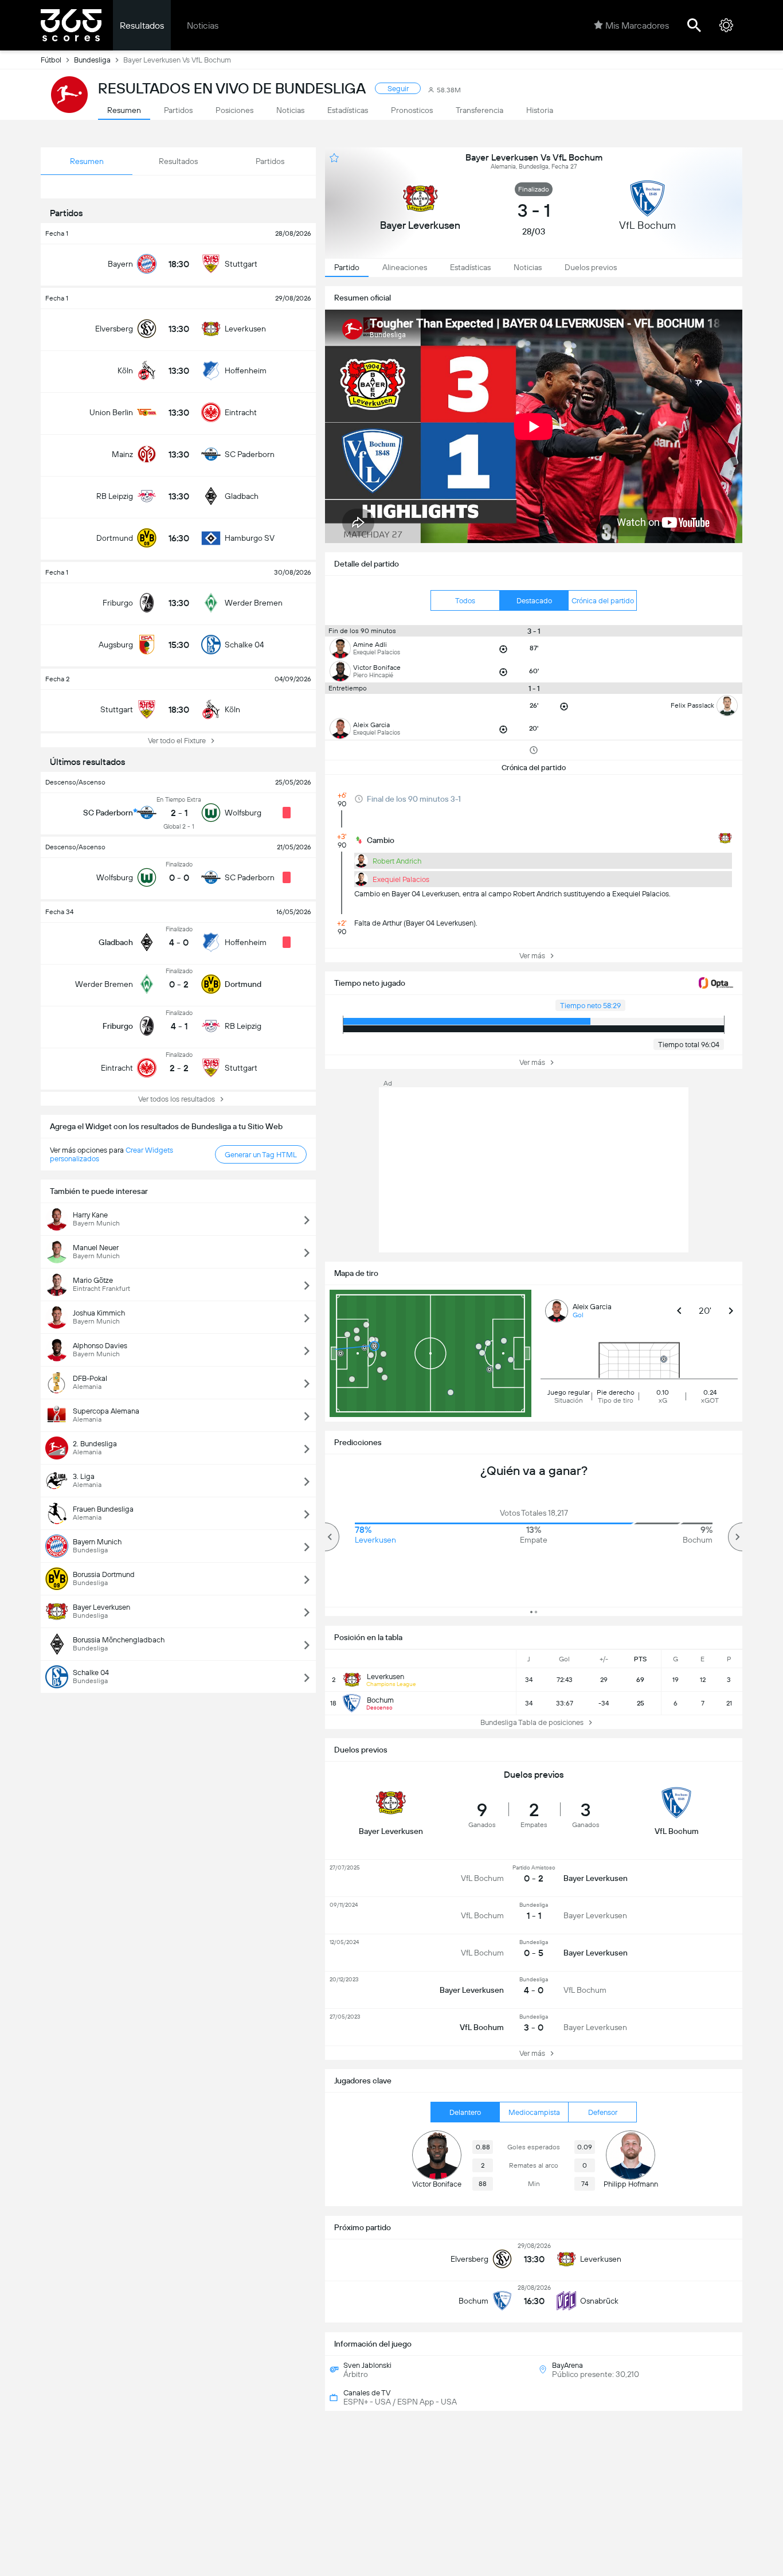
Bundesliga (92, 60)
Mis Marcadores (637, 26)
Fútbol (51, 60)
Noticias (203, 26)
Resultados (142, 26)
